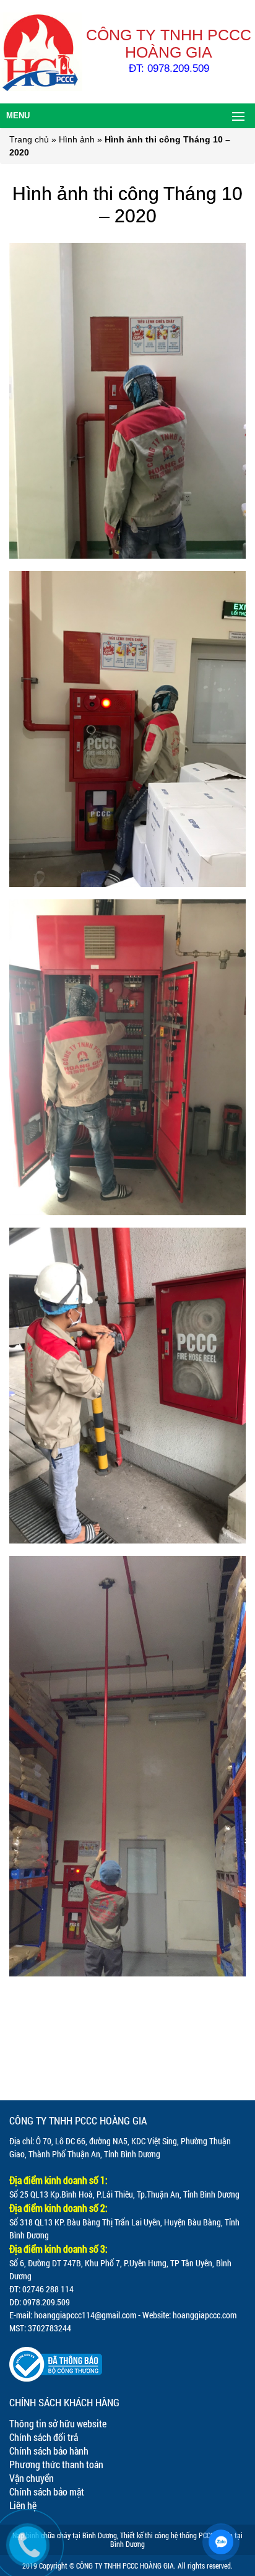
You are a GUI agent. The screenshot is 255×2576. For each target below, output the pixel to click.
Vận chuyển (32, 2478)
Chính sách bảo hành (49, 2451)
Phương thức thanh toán (56, 2464)
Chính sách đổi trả (44, 2437)
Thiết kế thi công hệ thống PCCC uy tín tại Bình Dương (176, 2539)
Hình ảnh (77, 139)
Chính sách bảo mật (47, 2491)
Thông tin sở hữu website (58, 2423)
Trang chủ (29, 139)
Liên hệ (23, 2505)
